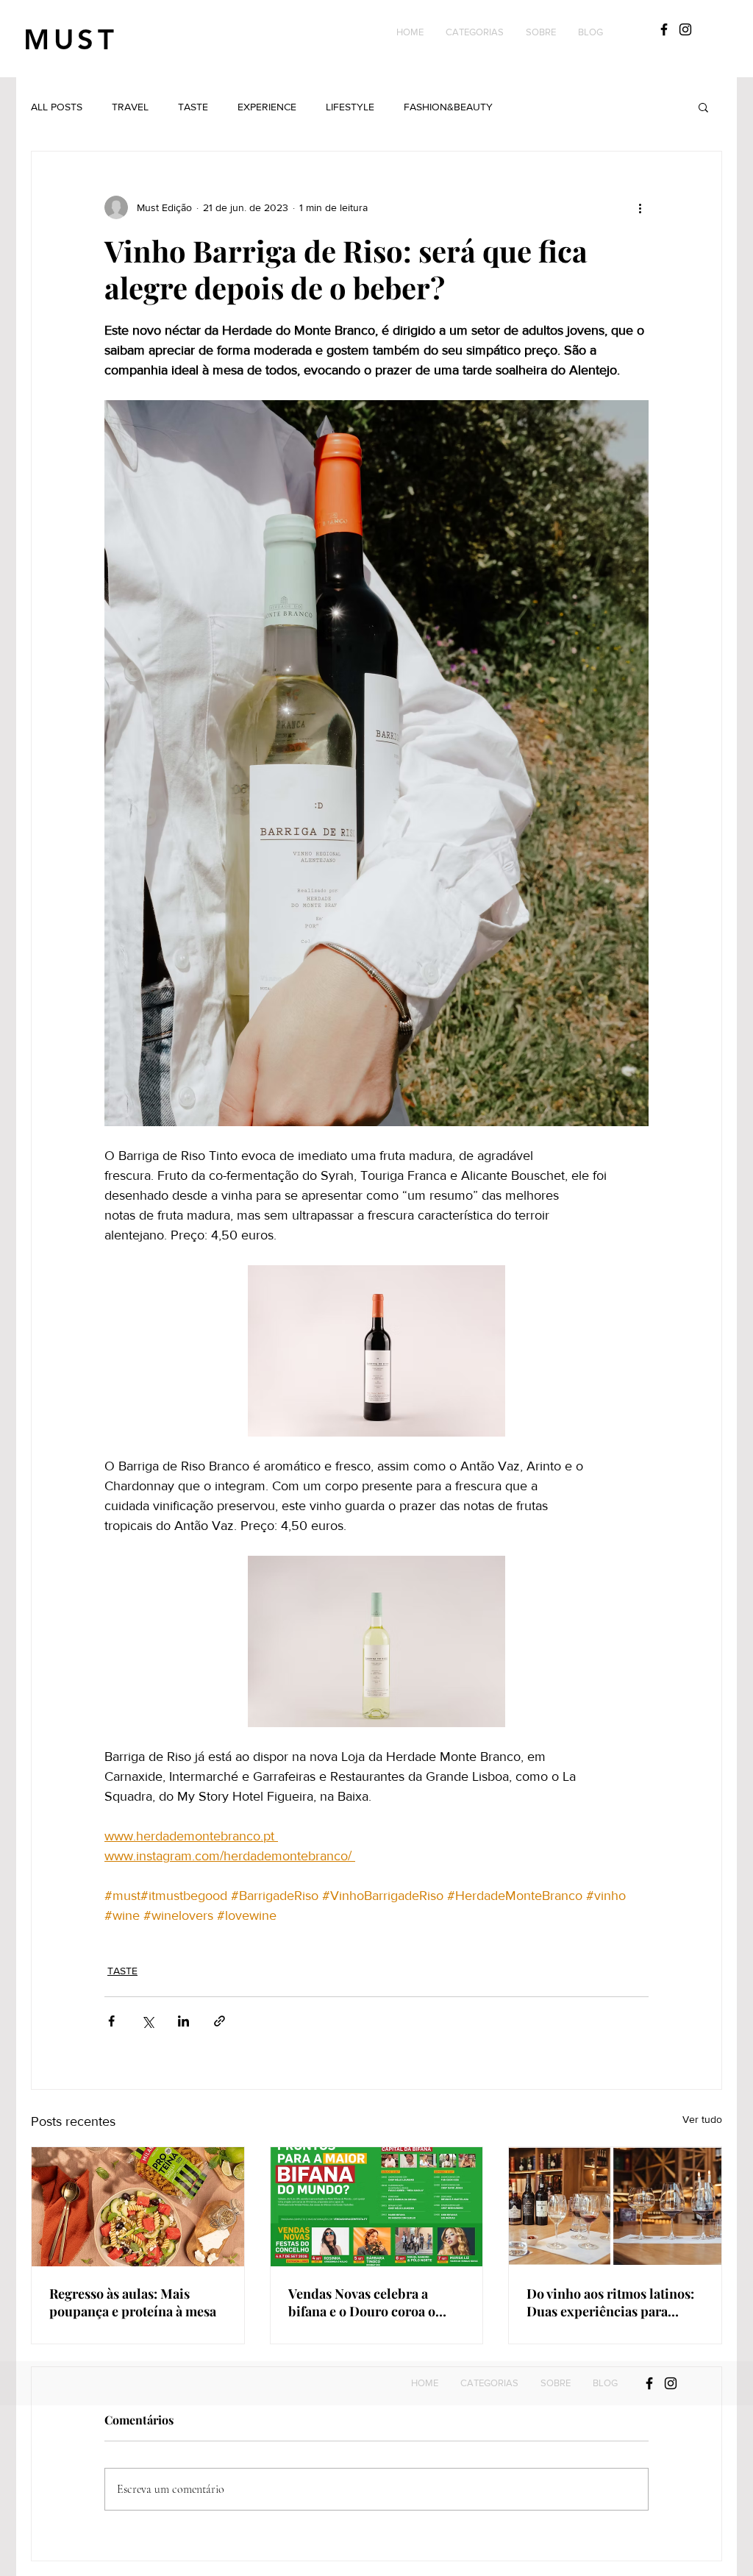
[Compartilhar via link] (220, 2021)
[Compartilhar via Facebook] (111, 2021)
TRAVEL (130, 107)
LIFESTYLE (350, 107)
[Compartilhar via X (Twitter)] (147, 2021)
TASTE (193, 107)
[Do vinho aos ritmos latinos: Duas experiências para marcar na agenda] (615, 2207)
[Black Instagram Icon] (685, 29)
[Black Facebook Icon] (664, 29)
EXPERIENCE (267, 107)
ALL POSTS (57, 107)
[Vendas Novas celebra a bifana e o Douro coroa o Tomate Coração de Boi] (377, 2207)
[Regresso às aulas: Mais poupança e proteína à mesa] (138, 2207)
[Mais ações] (640, 207)
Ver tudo (702, 2119)
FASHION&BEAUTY (448, 107)
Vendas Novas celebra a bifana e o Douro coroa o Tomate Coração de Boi (362, 2302)
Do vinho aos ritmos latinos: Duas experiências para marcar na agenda (610, 2302)
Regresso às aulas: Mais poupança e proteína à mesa (133, 2302)
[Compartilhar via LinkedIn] (183, 2021)
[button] (475, 32)
